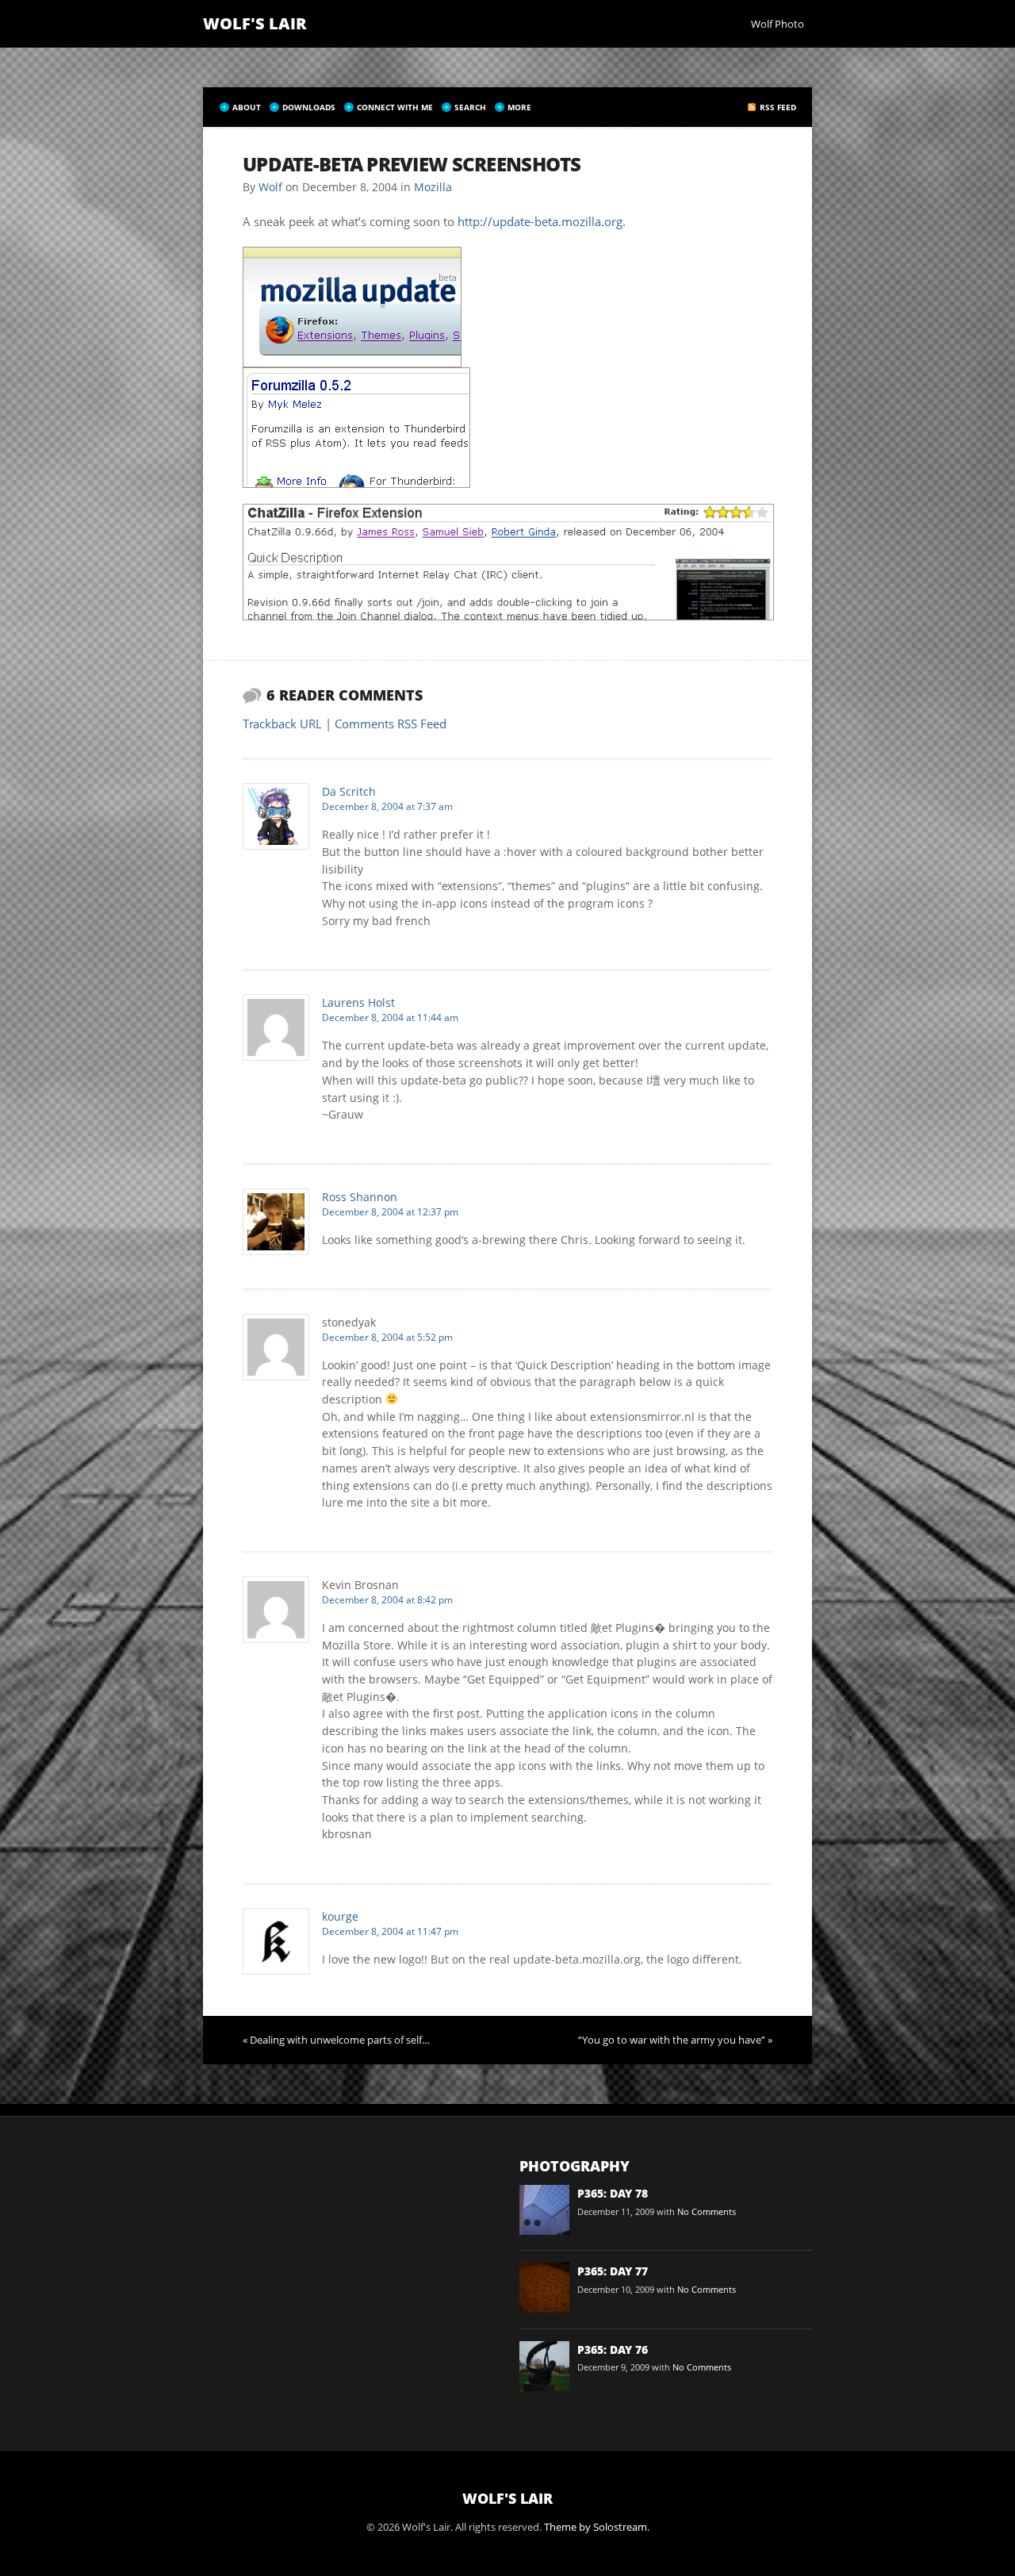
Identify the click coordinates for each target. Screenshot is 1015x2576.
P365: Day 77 (613, 2271)
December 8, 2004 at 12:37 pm (390, 1212)
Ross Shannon (360, 1197)
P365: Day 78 (613, 2193)
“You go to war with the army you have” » (675, 2040)
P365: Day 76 (613, 2349)
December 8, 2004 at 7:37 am (387, 806)
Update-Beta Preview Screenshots (412, 164)
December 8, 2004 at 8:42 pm (387, 1600)
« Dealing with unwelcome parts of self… (336, 2040)
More (519, 107)
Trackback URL (282, 724)
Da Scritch (349, 791)
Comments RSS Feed (391, 724)
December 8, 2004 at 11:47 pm (390, 1931)
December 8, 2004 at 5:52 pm (387, 1337)
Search (470, 107)
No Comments (707, 2211)
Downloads (309, 107)
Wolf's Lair (255, 23)
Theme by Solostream (596, 2527)
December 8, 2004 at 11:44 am (390, 1017)
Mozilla (433, 187)
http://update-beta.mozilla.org (540, 221)
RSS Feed (778, 107)
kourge (340, 1916)
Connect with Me (395, 107)
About (247, 107)
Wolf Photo (778, 24)
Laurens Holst (358, 1002)
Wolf (270, 187)
